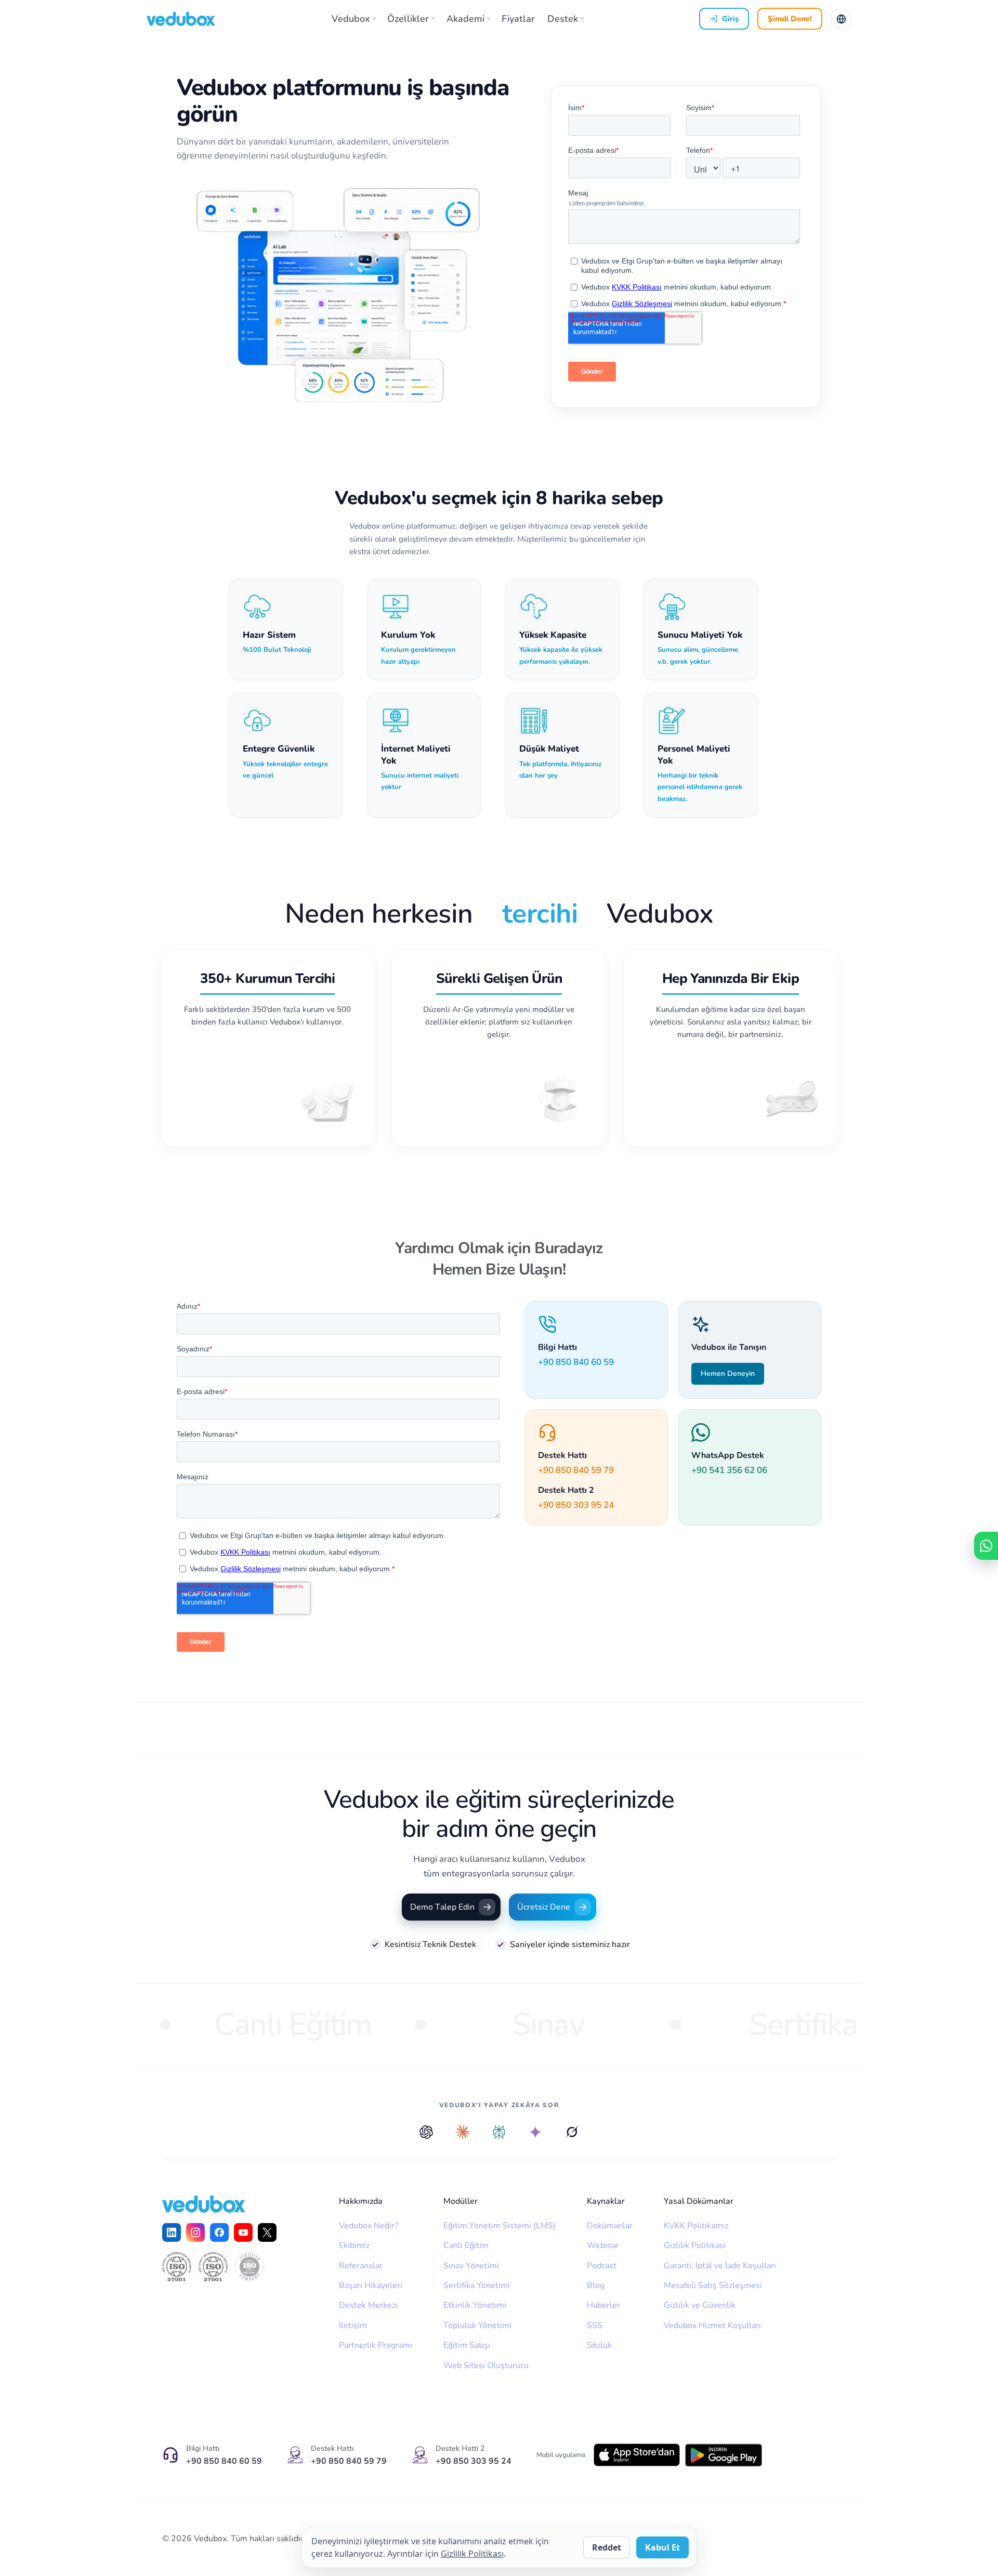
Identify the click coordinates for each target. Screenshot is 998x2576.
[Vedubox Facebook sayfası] (219, 2232)
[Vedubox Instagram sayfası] (195, 2232)
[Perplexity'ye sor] (499, 2132)
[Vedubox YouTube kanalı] (243, 2232)
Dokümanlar (610, 2226)
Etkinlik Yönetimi (475, 2305)
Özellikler (408, 19)
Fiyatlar (518, 19)
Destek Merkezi (368, 2305)
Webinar (603, 2245)
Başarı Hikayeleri (371, 2285)
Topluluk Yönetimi (477, 2325)
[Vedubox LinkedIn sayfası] (172, 2232)
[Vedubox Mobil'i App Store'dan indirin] (637, 2455)
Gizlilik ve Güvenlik (700, 2305)
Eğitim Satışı (467, 2345)
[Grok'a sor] (572, 2132)
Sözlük (599, 2345)
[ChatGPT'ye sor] (426, 2132)
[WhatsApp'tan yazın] (986, 1546)
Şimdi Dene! (790, 19)
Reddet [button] (607, 2547)
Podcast (602, 2266)
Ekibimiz (354, 2245)
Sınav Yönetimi (471, 2266)
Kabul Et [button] (662, 2547)
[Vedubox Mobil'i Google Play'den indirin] (723, 2455)
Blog (596, 2285)
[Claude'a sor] (463, 2132)
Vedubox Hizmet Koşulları (712, 2325)
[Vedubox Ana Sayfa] (181, 19)
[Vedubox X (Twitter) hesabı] (267, 2232)
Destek (563, 19)
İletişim (353, 2325)
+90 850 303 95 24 (576, 1505)
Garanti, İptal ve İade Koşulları (720, 2266)
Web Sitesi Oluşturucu (486, 2365)
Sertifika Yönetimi (477, 2285)
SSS (595, 2325)
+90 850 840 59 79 (576, 1470)
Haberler (603, 2305)
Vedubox (351, 19)
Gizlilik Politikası (695, 2245)
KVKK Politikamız (696, 2226)
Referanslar (361, 2266)
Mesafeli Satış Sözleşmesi (713, 2285)
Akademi (465, 19)
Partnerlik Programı (376, 2345)
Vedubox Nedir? (369, 2226)
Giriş (730, 19)
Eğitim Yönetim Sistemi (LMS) (500, 2226)
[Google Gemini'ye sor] (535, 2132)
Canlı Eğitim (466, 2245)
